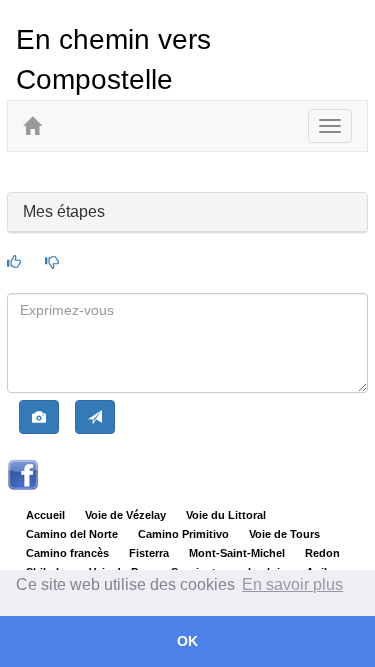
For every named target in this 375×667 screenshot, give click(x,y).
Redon (322, 553)
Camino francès (67, 553)
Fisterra (149, 553)
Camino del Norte (72, 534)
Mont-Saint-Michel (237, 553)
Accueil (45, 515)
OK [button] (187, 641)
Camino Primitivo (183, 534)
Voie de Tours (284, 534)
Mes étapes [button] (64, 211)
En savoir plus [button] (292, 584)
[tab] (187, 212)
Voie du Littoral (226, 515)
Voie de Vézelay (125, 515)
